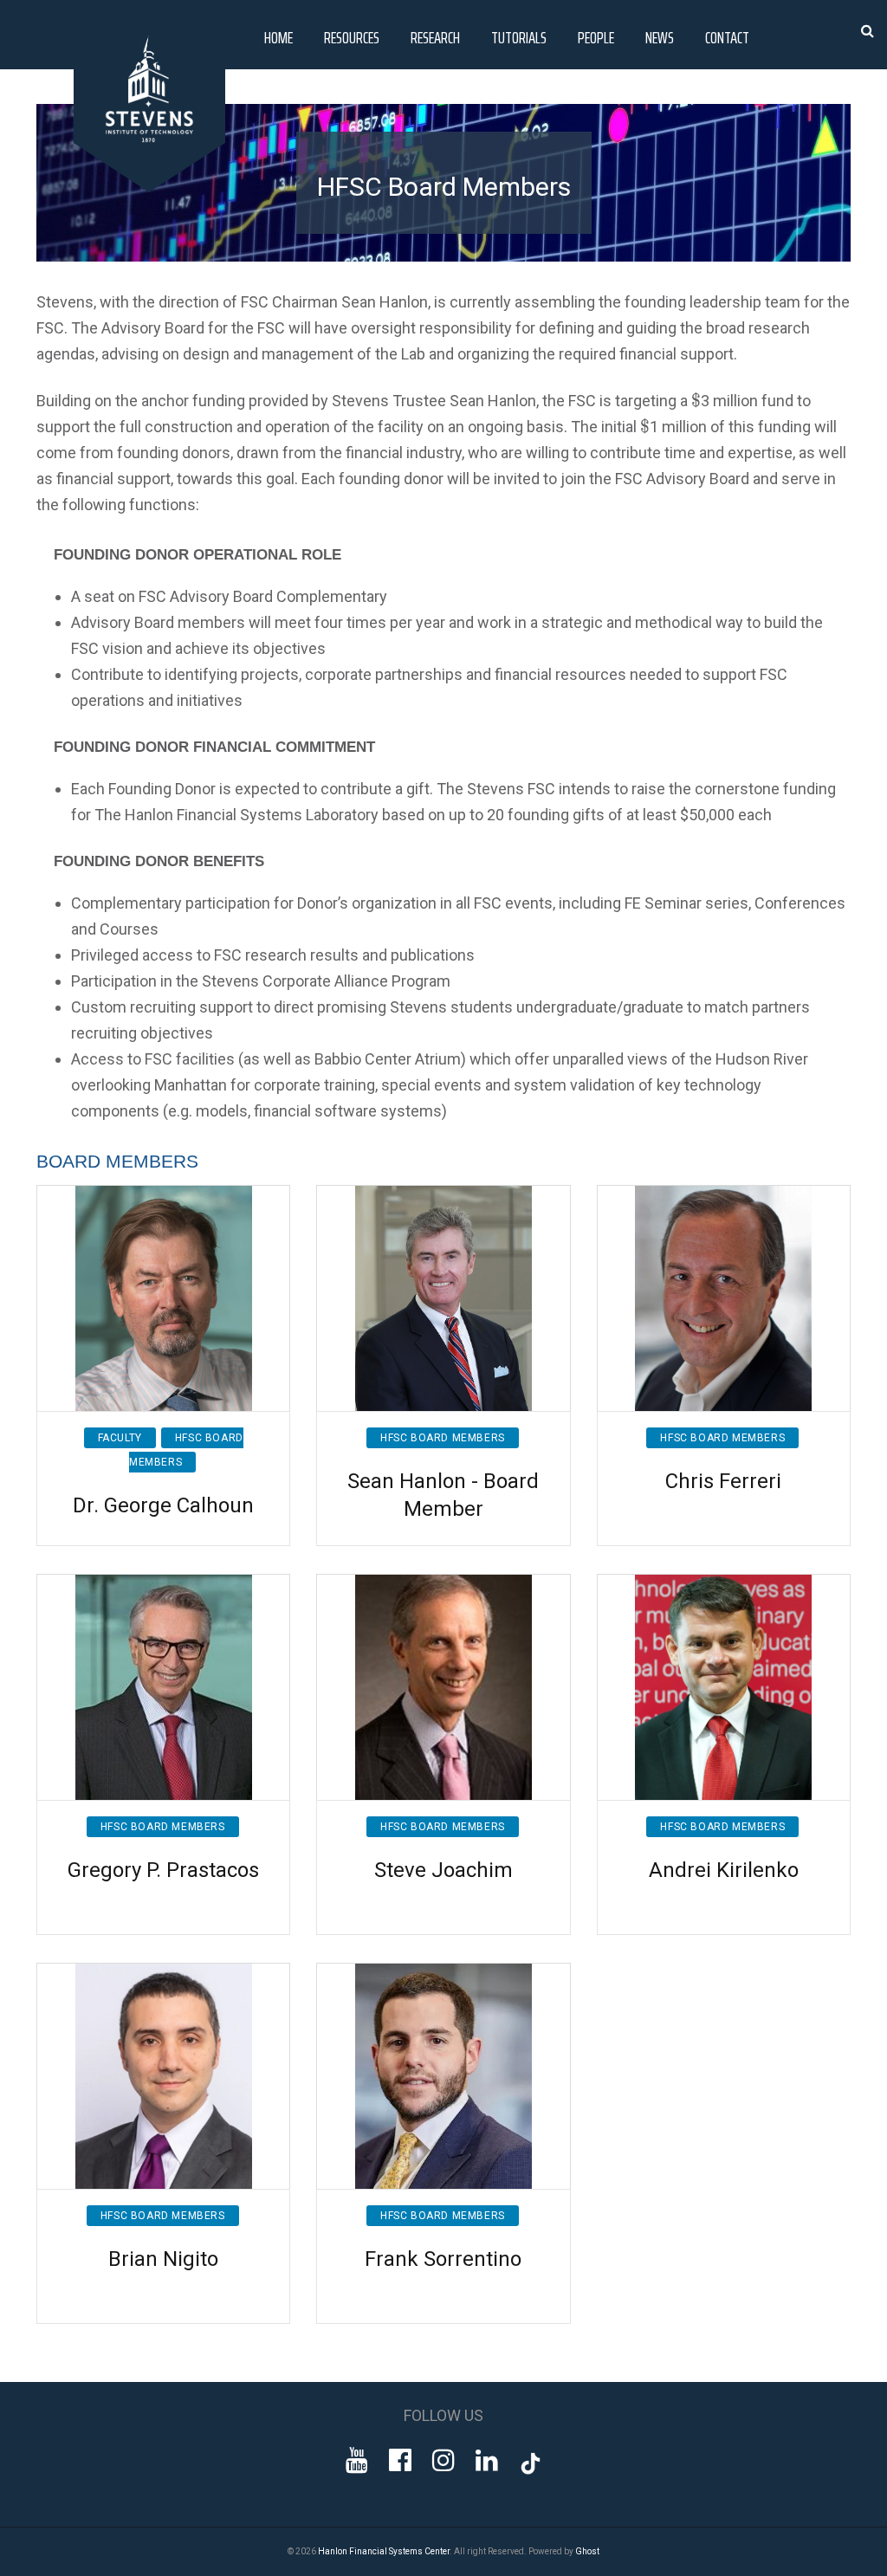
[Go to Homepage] (152, 188)
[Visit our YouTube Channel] (357, 2460)
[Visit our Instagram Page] (443, 2460)
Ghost (587, 2551)
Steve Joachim (443, 1870)
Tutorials (519, 37)
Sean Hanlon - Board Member (443, 1495)
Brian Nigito (163, 2259)
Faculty (120, 1438)
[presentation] (696, 400)
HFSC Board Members (443, 1438)
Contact (727, 37)
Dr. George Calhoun (163, 1505)
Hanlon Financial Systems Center (384, 2551)
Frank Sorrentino (443, 2259)
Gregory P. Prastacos (163, 1870)
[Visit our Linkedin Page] (487, 2460)
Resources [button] (352, 37)
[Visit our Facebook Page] (400, 2460)
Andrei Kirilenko (724, 1870)
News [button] (660, 37)
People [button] (596, 37)
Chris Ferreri (723, 1481)
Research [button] (435, 37)
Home (278, 37)
